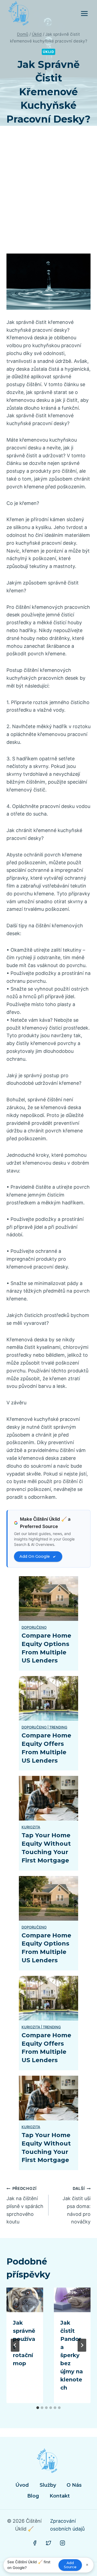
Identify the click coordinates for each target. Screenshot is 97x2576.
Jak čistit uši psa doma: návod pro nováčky (77, 2205)
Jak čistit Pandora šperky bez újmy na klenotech (72, 2355)
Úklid (48, 52)
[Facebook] (35, 2543)
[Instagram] (63, 2543)
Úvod (22, 2485)
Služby (48, 2485)
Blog (33, 2496)
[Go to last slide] (15, 2345)
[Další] (82, 2345)
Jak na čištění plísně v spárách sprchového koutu (25, 2205)
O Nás (74, 2485)
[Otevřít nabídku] (84, 13)
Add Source (70, 2565)
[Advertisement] (48, 196)
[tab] (38, 2408)
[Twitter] (48, 2543)
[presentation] (25, 2300)
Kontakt (60, 2496)
